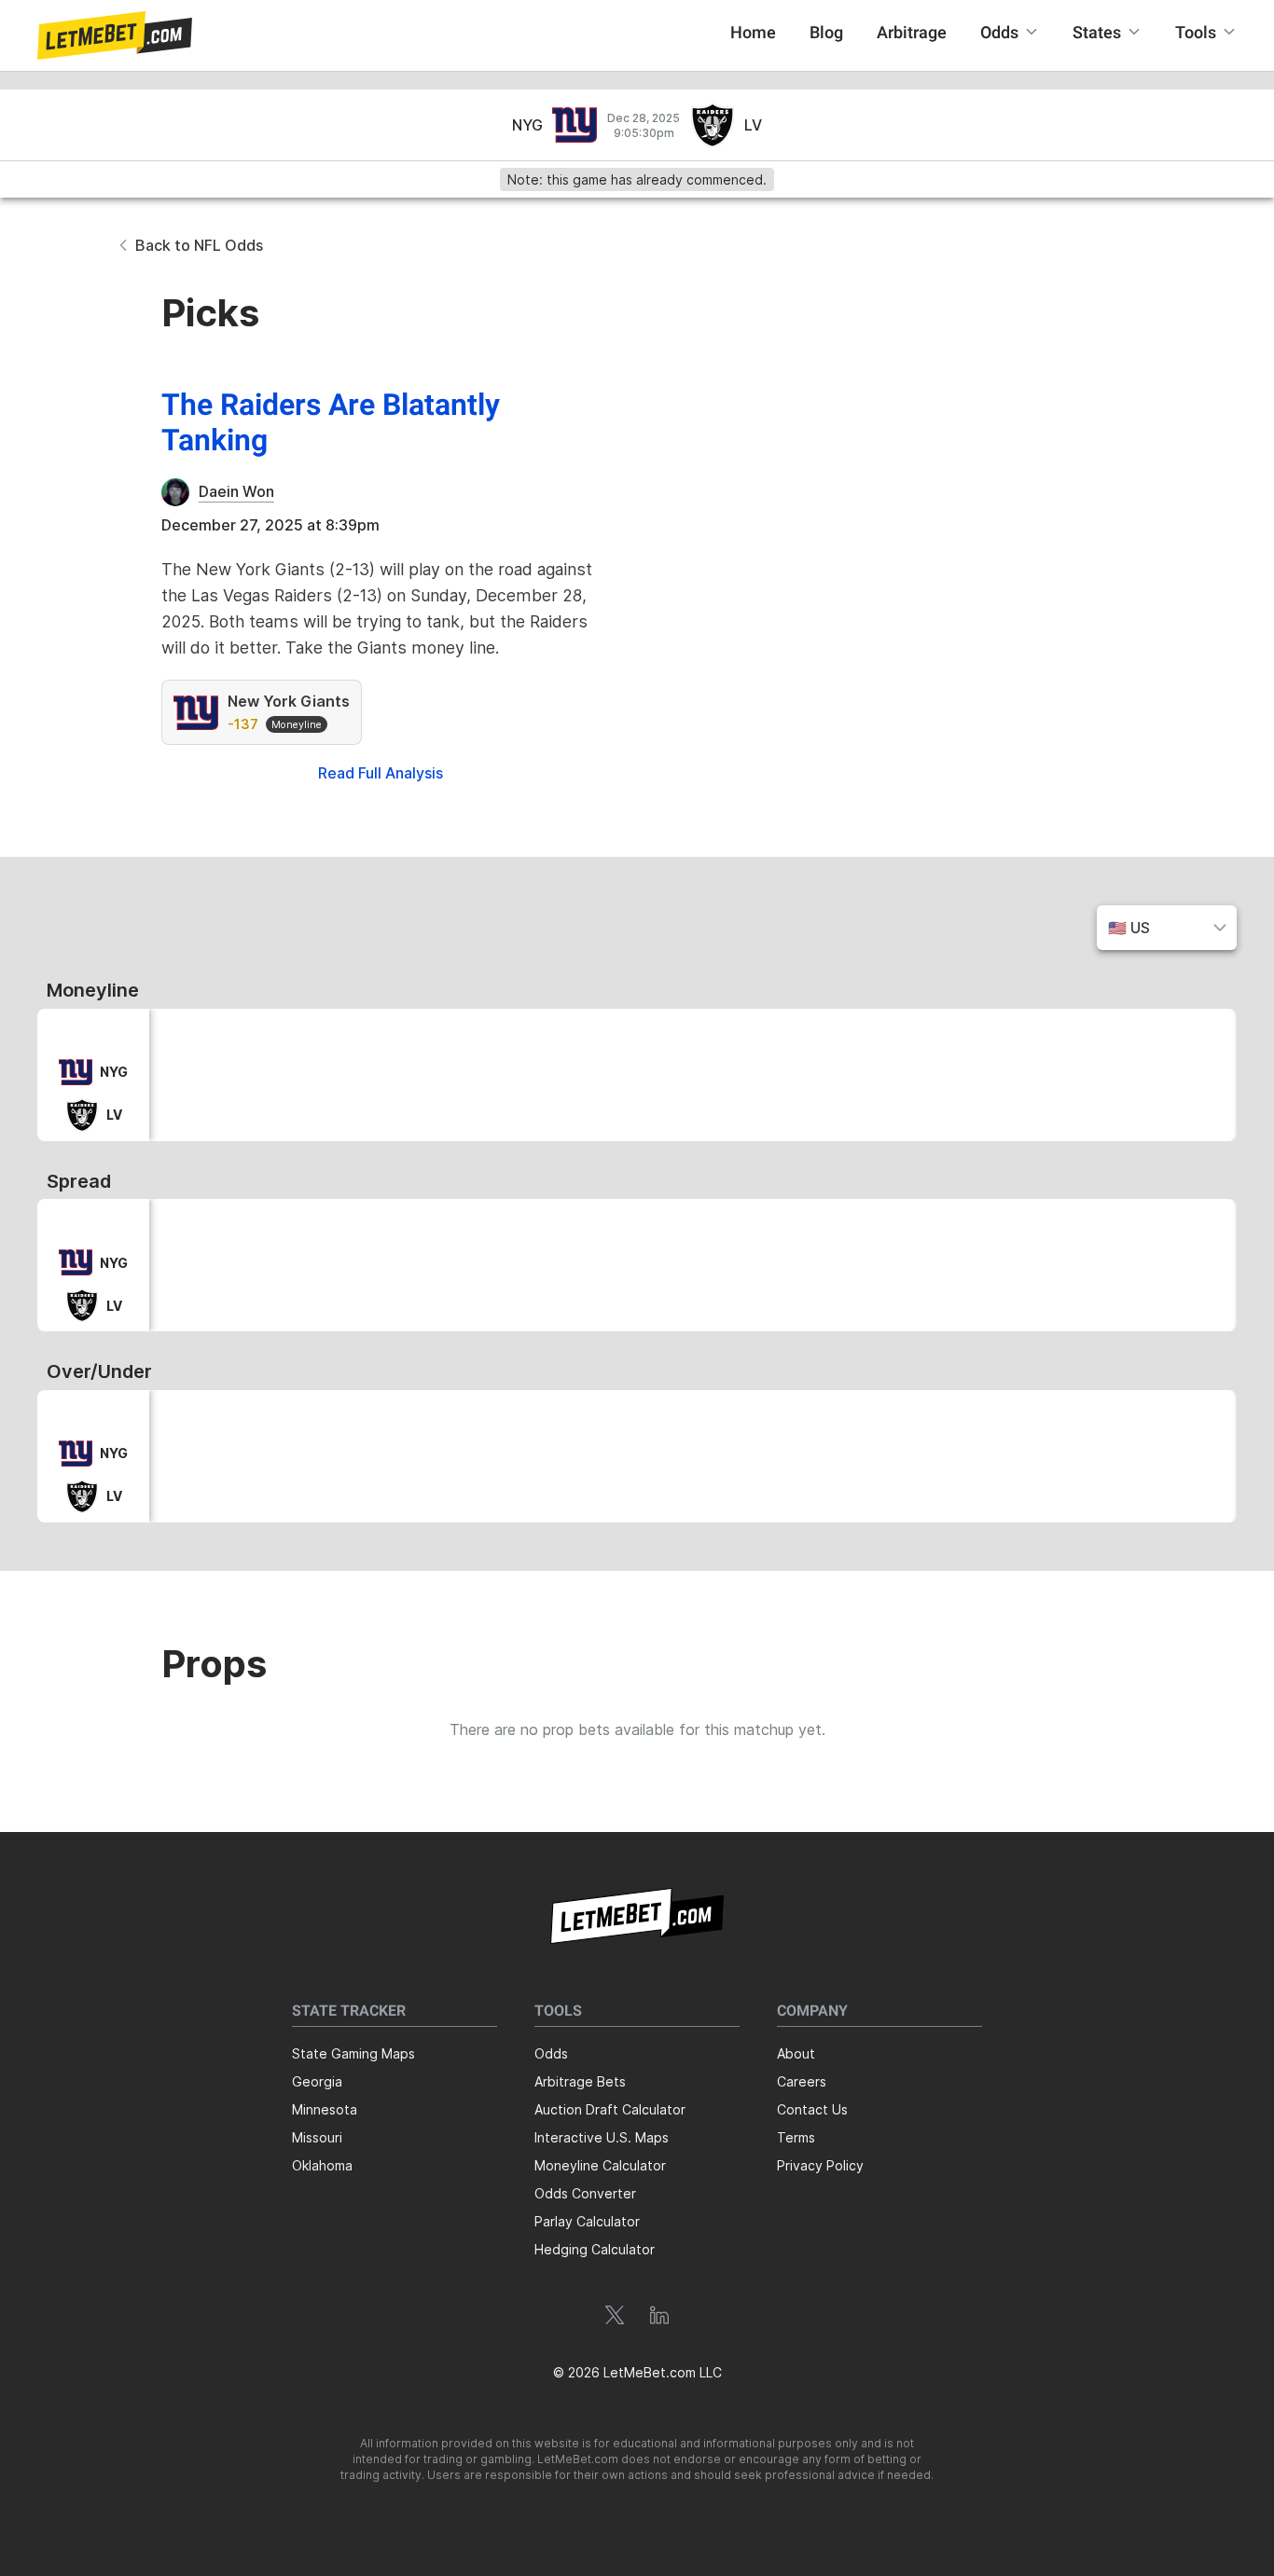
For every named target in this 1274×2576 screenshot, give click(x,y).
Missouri (317, 2137)
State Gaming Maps (353, 2053)
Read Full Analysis (381, 773)
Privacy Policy (820, 2165)
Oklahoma (322, 2165)
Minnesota (325, 2109)
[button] (115, 35)
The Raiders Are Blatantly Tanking (331, 424)
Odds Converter (585, 2193)
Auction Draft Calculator (610, 2109)
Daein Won (236, 491)
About (796, 2053)
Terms (796, 2137)
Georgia (317, 2081)
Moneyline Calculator (600, 2165)
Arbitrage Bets (580, 2081)
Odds (551, 2053)
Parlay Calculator (587, 2221)
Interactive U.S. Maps (602, 2137)
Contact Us (812, 2109)
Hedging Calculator (595, 2249)
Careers (802, 2081)
